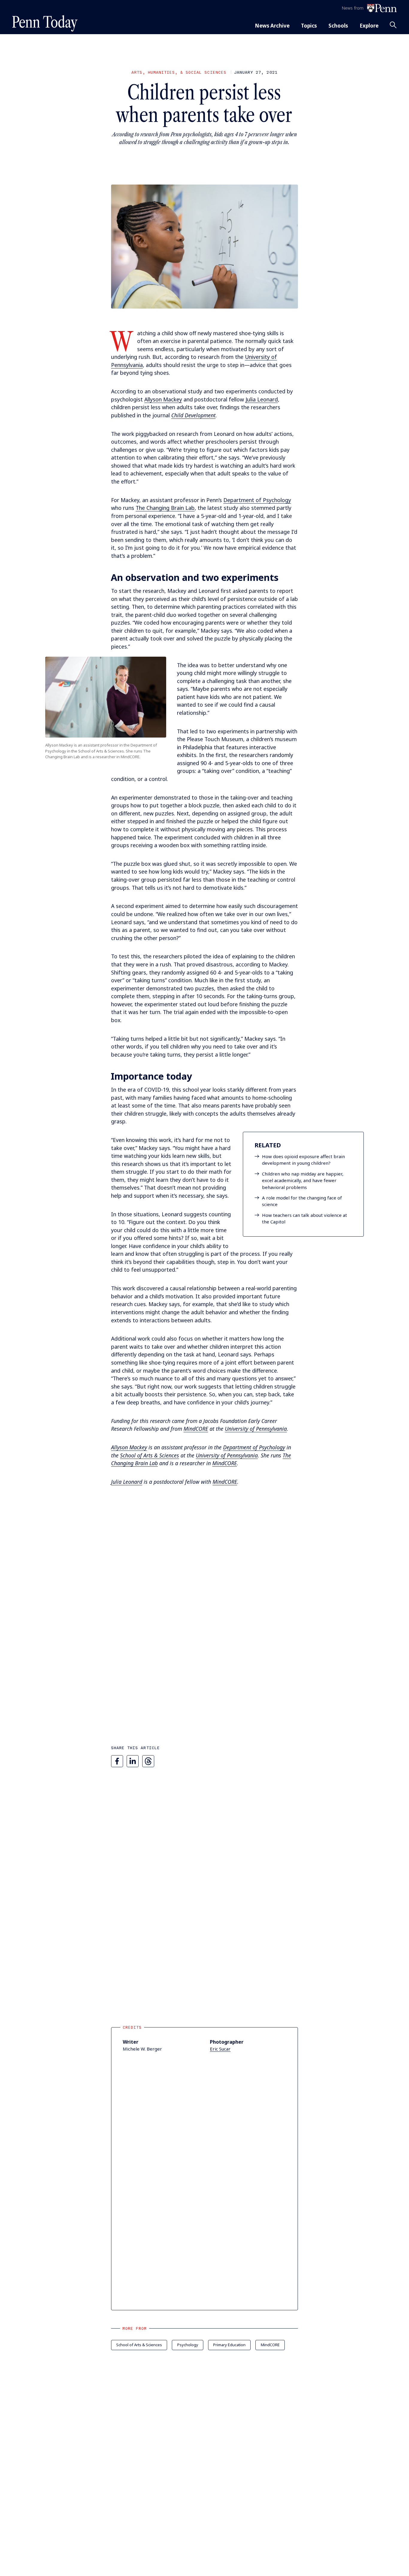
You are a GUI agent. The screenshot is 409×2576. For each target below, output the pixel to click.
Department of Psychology (257, 500)
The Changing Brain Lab (165, 508)
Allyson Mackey (163, 399)
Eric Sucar (220, 2049)
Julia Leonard (262, 399)
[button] (205, 247)
